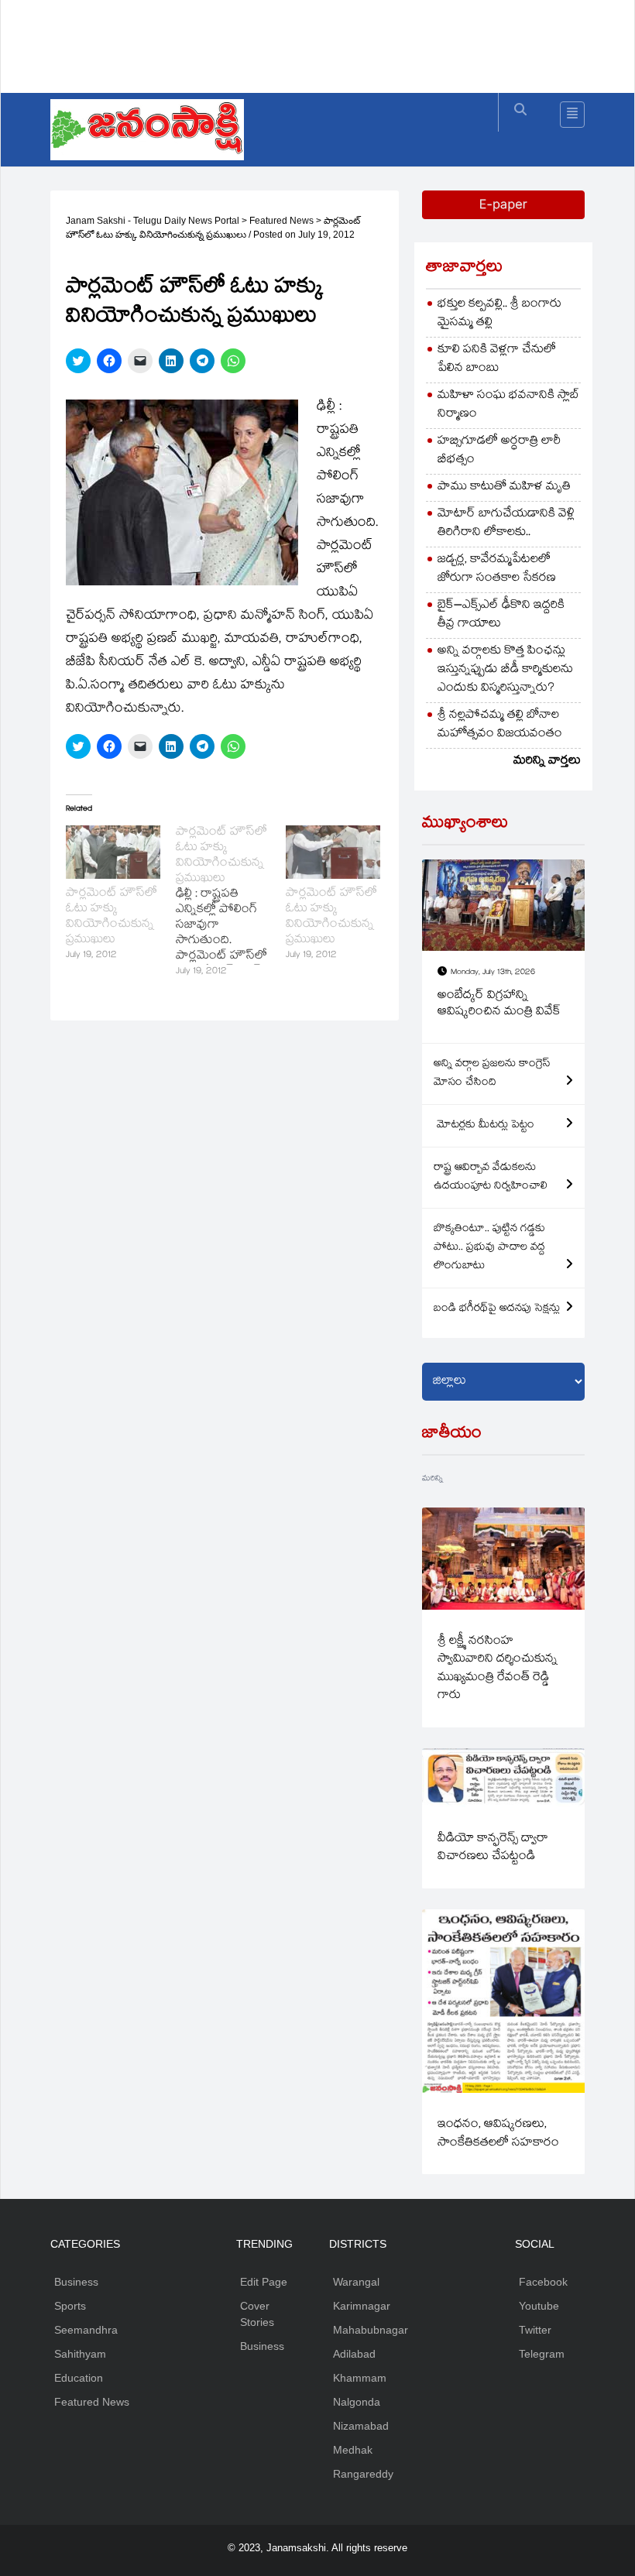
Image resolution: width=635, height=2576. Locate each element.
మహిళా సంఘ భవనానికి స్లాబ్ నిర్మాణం (508, 405)
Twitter (535, 2330)
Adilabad (354, 2354)
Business (76, 2282)
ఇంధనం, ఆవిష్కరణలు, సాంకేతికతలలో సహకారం (498, 2134)
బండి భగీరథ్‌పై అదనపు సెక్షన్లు (497, 1309)
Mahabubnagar (371, 2330)
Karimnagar (362, 2306)
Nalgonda (357, 2402)
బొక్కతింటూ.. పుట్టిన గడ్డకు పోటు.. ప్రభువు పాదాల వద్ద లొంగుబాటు (489, 1248)
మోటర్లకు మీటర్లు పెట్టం (484, 1126)
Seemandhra (86, 2330)
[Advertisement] (332, 43)
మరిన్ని (432, 1479)
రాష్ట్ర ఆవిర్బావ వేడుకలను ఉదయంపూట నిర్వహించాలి (491, 1178)
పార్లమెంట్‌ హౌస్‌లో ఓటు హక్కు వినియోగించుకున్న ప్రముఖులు (112, 917)
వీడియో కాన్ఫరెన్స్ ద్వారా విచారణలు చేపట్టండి (493, 1848)
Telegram (542, 2354)
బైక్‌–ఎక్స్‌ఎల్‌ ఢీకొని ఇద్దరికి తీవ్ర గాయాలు (501, 615)
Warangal (356, 2282)
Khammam (360, 2378)
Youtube (539, 2306)
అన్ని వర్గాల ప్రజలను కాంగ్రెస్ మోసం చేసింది (492, 1074)
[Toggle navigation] (572, 115)
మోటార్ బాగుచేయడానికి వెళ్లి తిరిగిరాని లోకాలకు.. (506, 524)
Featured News (92, 2402)
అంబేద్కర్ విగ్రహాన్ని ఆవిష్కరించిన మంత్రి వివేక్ (499, 1005)
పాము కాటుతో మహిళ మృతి (504, 487)
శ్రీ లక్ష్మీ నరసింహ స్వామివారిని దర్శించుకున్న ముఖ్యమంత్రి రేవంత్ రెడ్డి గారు (498, 1669)
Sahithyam (80, 2354)
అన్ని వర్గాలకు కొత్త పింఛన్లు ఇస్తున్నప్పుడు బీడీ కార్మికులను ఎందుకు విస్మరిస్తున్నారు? (505, 670)
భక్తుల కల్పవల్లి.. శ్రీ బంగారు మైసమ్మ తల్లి (499, 314)
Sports (70, 2306)
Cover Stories (257, 2314)
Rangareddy (363, 2474)
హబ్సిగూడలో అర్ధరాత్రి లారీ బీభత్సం (499, 451)
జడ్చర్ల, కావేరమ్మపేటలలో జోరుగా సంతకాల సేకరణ (497, 569)
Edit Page (264, 2282)
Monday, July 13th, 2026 (493, 973)
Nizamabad (361, 2426)
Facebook (543, 2282)
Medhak (353, 2450)
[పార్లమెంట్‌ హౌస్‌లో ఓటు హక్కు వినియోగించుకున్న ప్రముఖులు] (113, 852)
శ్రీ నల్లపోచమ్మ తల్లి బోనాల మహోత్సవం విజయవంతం (500, 725)
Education (79, 2378)
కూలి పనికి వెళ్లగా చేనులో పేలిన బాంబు (497, 360)
